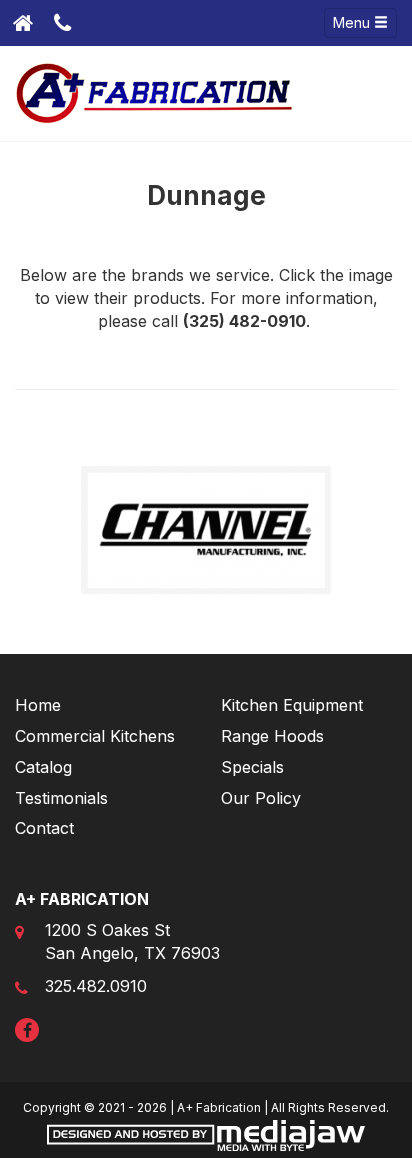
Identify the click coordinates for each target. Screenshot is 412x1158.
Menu (353, 22)
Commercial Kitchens (95, 736)
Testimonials (61, 798)
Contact (44, 828)
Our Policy (261, 798)
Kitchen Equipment (292, 705)
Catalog (43, 767)
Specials (252, 767)
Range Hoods (272, 736)
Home (38, 705)
